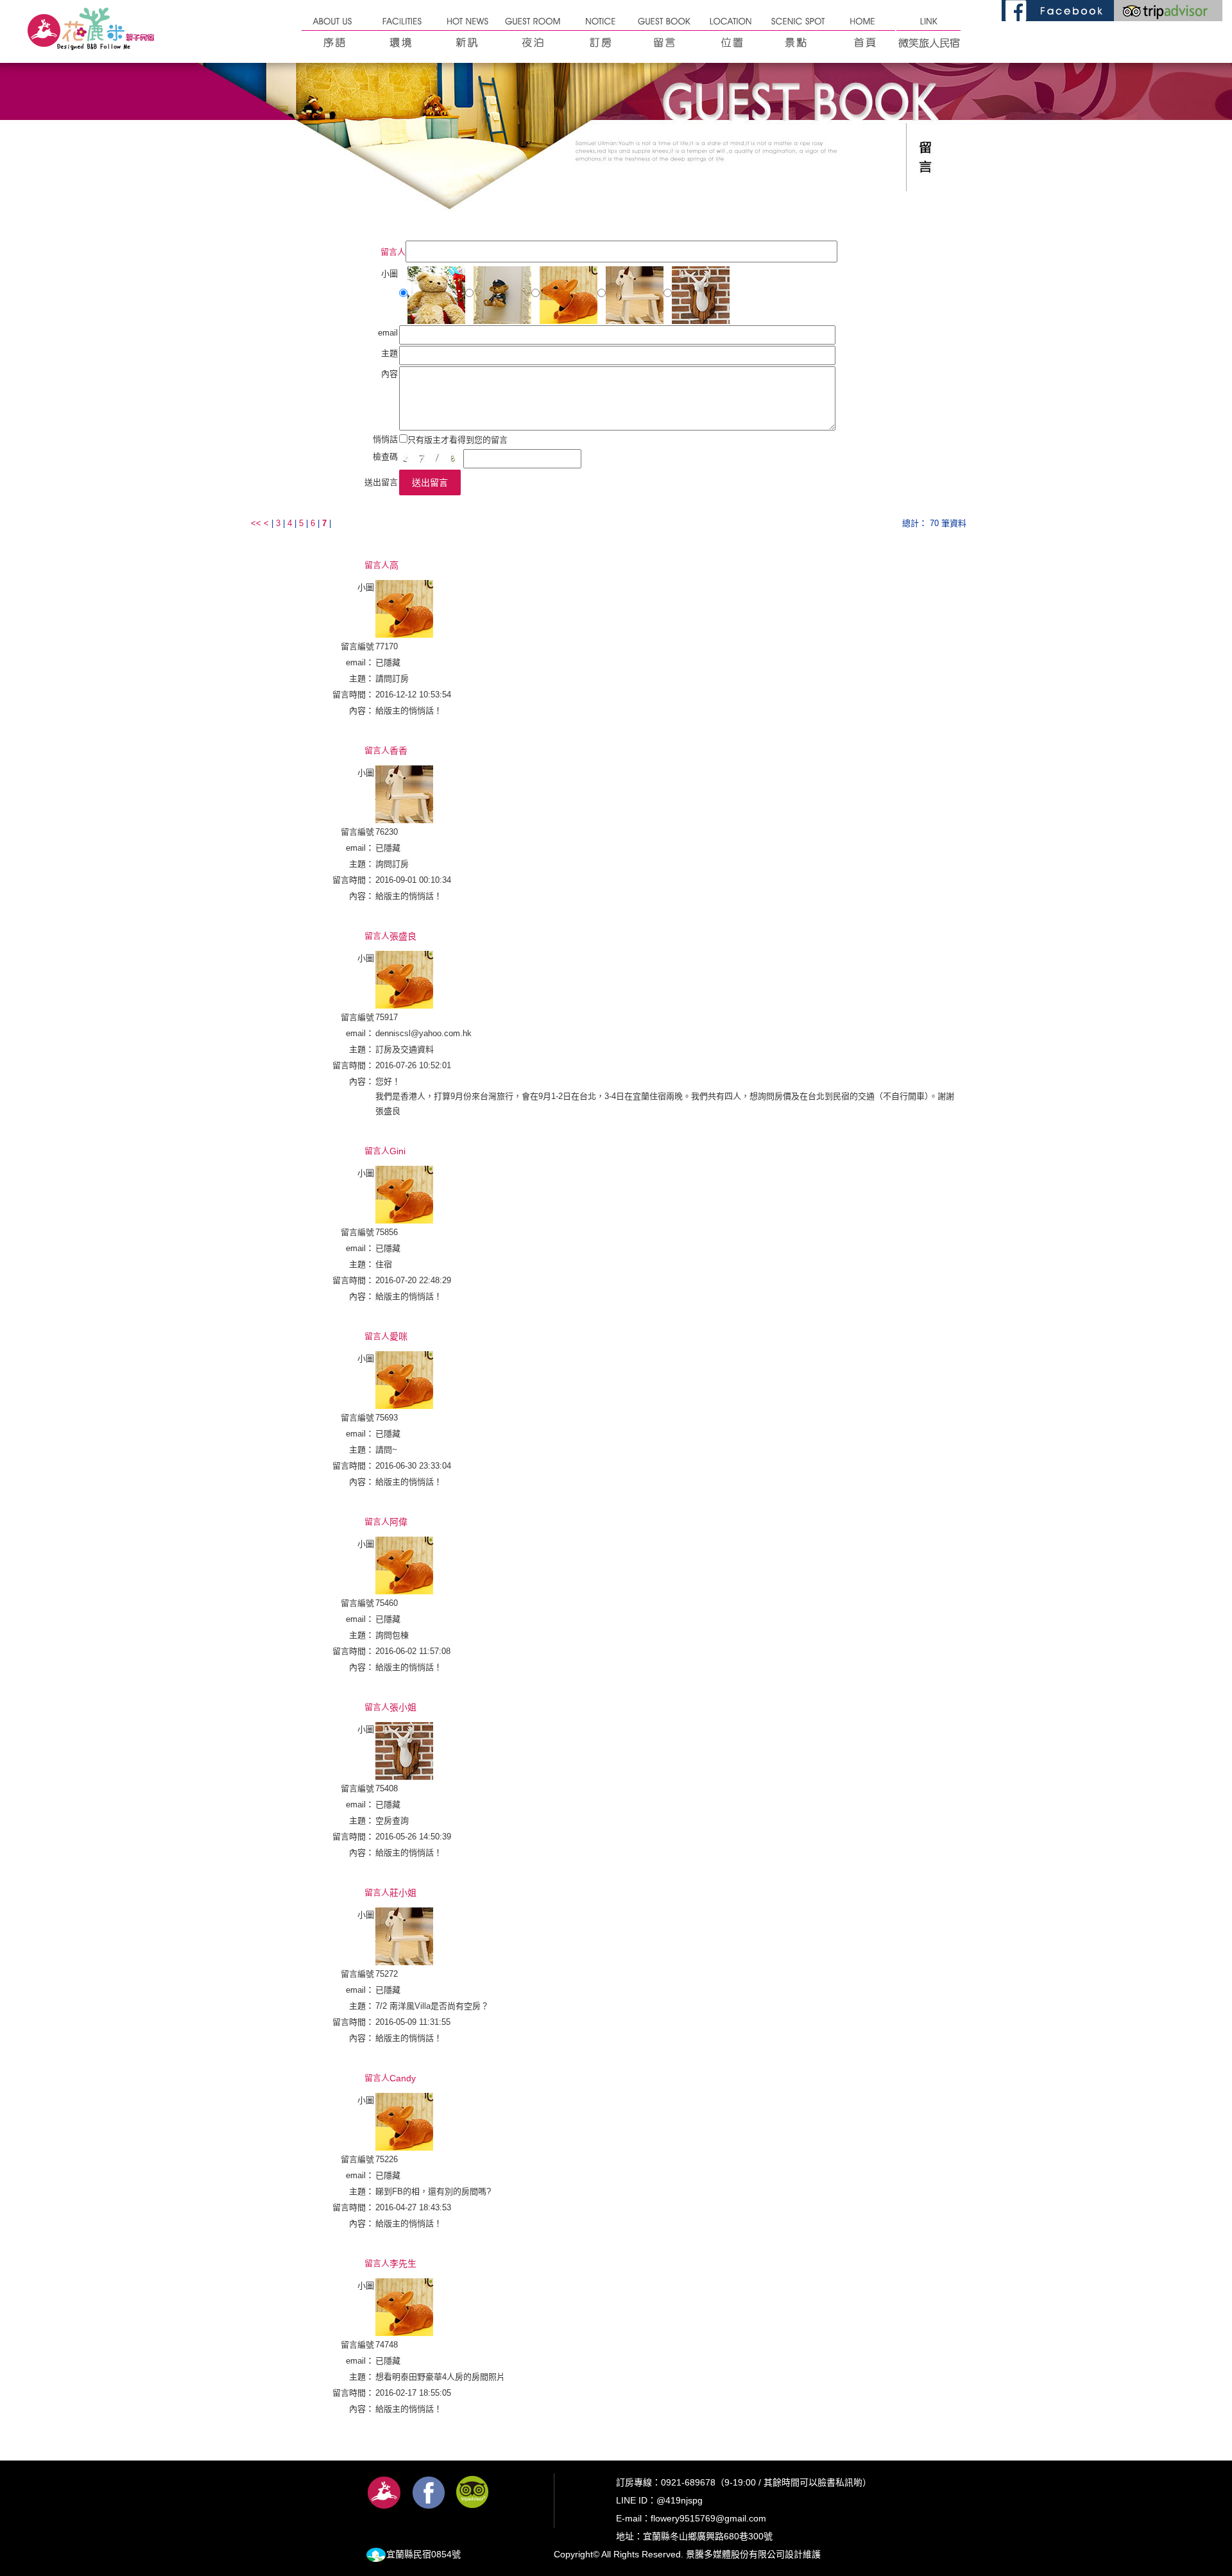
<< (257, 523)
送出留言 (430, 482)
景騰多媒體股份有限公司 (735, 2554)
